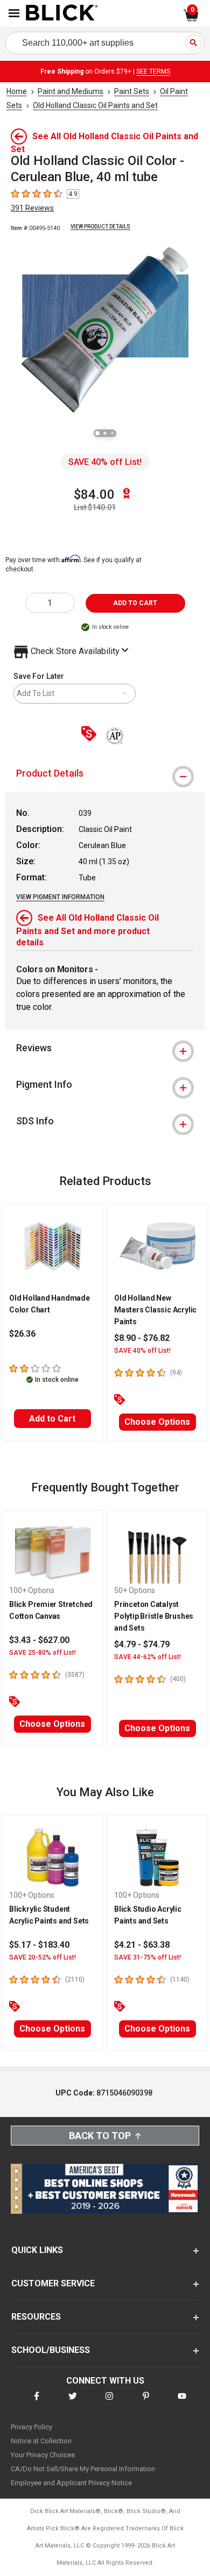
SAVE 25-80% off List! (43, 1653)
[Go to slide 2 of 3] (105, 433)
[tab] (105, 773)
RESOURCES (36, 2317)
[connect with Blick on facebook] (37, 2403)
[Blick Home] (62, 13)
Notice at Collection (41, 2441)
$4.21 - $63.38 (142, 1945)
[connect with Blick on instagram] (109, 2403)
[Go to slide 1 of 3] (97, 433)
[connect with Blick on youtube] (182, 2403)
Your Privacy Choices (43, 2455)
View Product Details (100, 227)
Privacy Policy (31, 2427)
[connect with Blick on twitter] (73, 2403)
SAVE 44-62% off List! (148, 1657)
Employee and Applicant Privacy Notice (71, 2483)
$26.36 (22, 1334)
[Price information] (91, 734)
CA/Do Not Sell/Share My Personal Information (83, 2469)
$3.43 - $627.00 (39, 1640)
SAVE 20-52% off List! (43, 1957)
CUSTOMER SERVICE (53, 2283)
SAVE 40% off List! (105, 462)
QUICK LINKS (37, 2250)
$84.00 (94, 494)
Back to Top (100, 2136)
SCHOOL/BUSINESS (51, 2350)
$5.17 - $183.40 (39, 1945)
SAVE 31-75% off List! (148, 1957)
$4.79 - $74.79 (142, 1644)
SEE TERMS (153, 71)
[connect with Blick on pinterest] (146, 2403)
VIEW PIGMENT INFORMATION (60, 897)
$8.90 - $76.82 (142, 1338)
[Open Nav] (14, 13)
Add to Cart (52, 1419)
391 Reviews (32, 208)
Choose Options (157, 1422)
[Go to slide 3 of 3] (113, 433)
